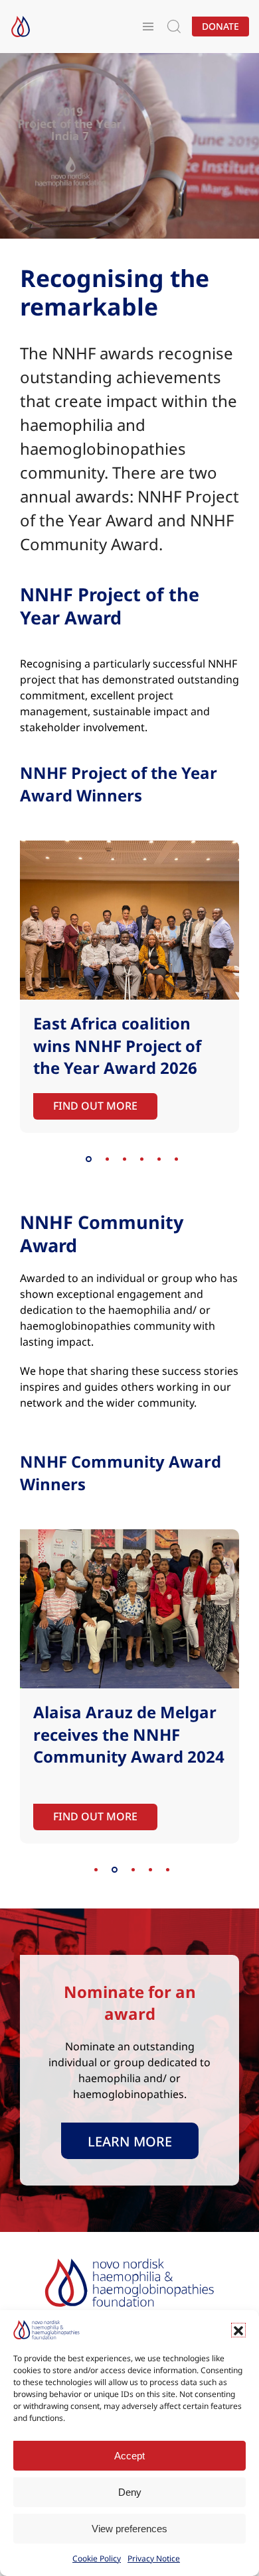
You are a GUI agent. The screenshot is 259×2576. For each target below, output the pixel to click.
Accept (129, 2456)
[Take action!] (21, 27)
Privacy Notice (154, 2558)
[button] (238, 2330)
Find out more (95, 1105)
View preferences (129, 2529)
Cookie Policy (97, 2558)
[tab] (89, 1159)
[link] (130, 2141)
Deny (130, 2492)
